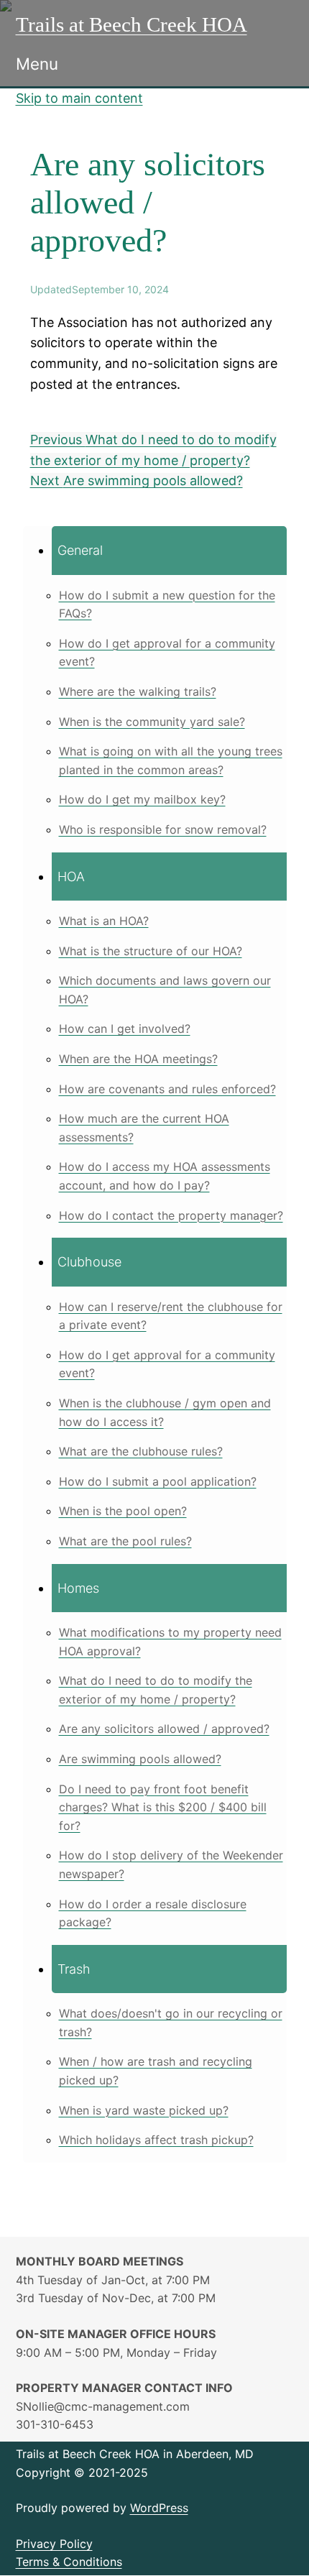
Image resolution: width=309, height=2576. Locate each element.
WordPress (159, 2508)
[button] (169, 550)
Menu (37, 64)
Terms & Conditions (69, 2562)
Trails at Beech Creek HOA (132, 24)
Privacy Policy (54, 2544)
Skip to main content (79, 98)
